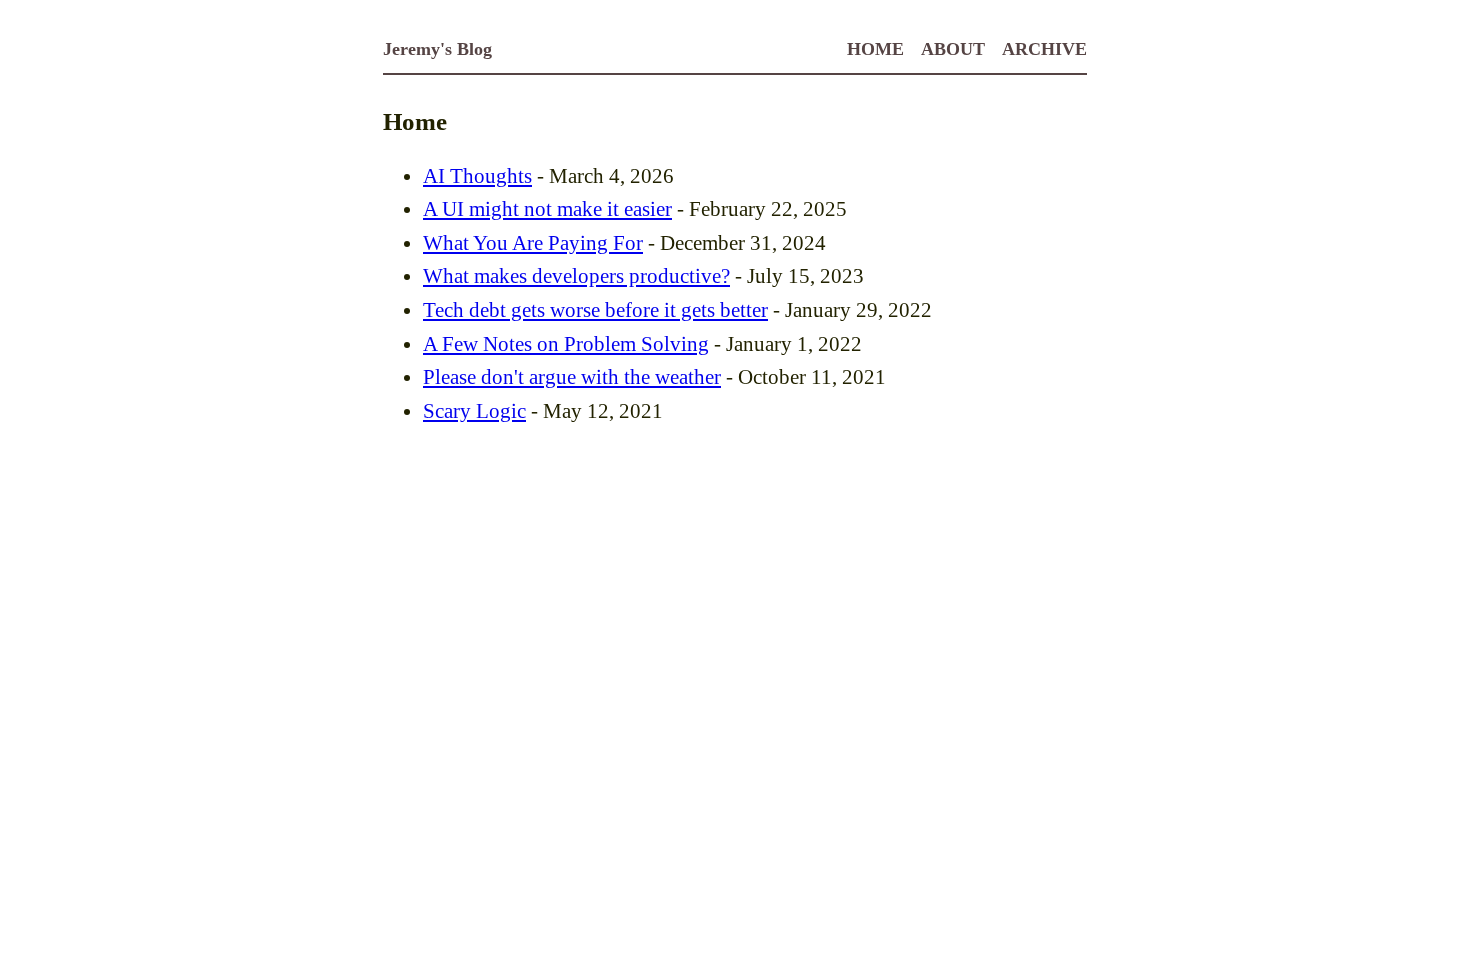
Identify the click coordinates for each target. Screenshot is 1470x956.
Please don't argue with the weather (572, 377)
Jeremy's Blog (437, 49)
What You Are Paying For (533, 243)
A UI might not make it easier (547, 209)
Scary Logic (474, 411)
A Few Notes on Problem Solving (566, 344)
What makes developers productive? (576, 276)
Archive (1044, 49)
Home (875, 49)
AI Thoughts (477, 176)
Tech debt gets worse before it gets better (595, 310)
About (953, 49)
